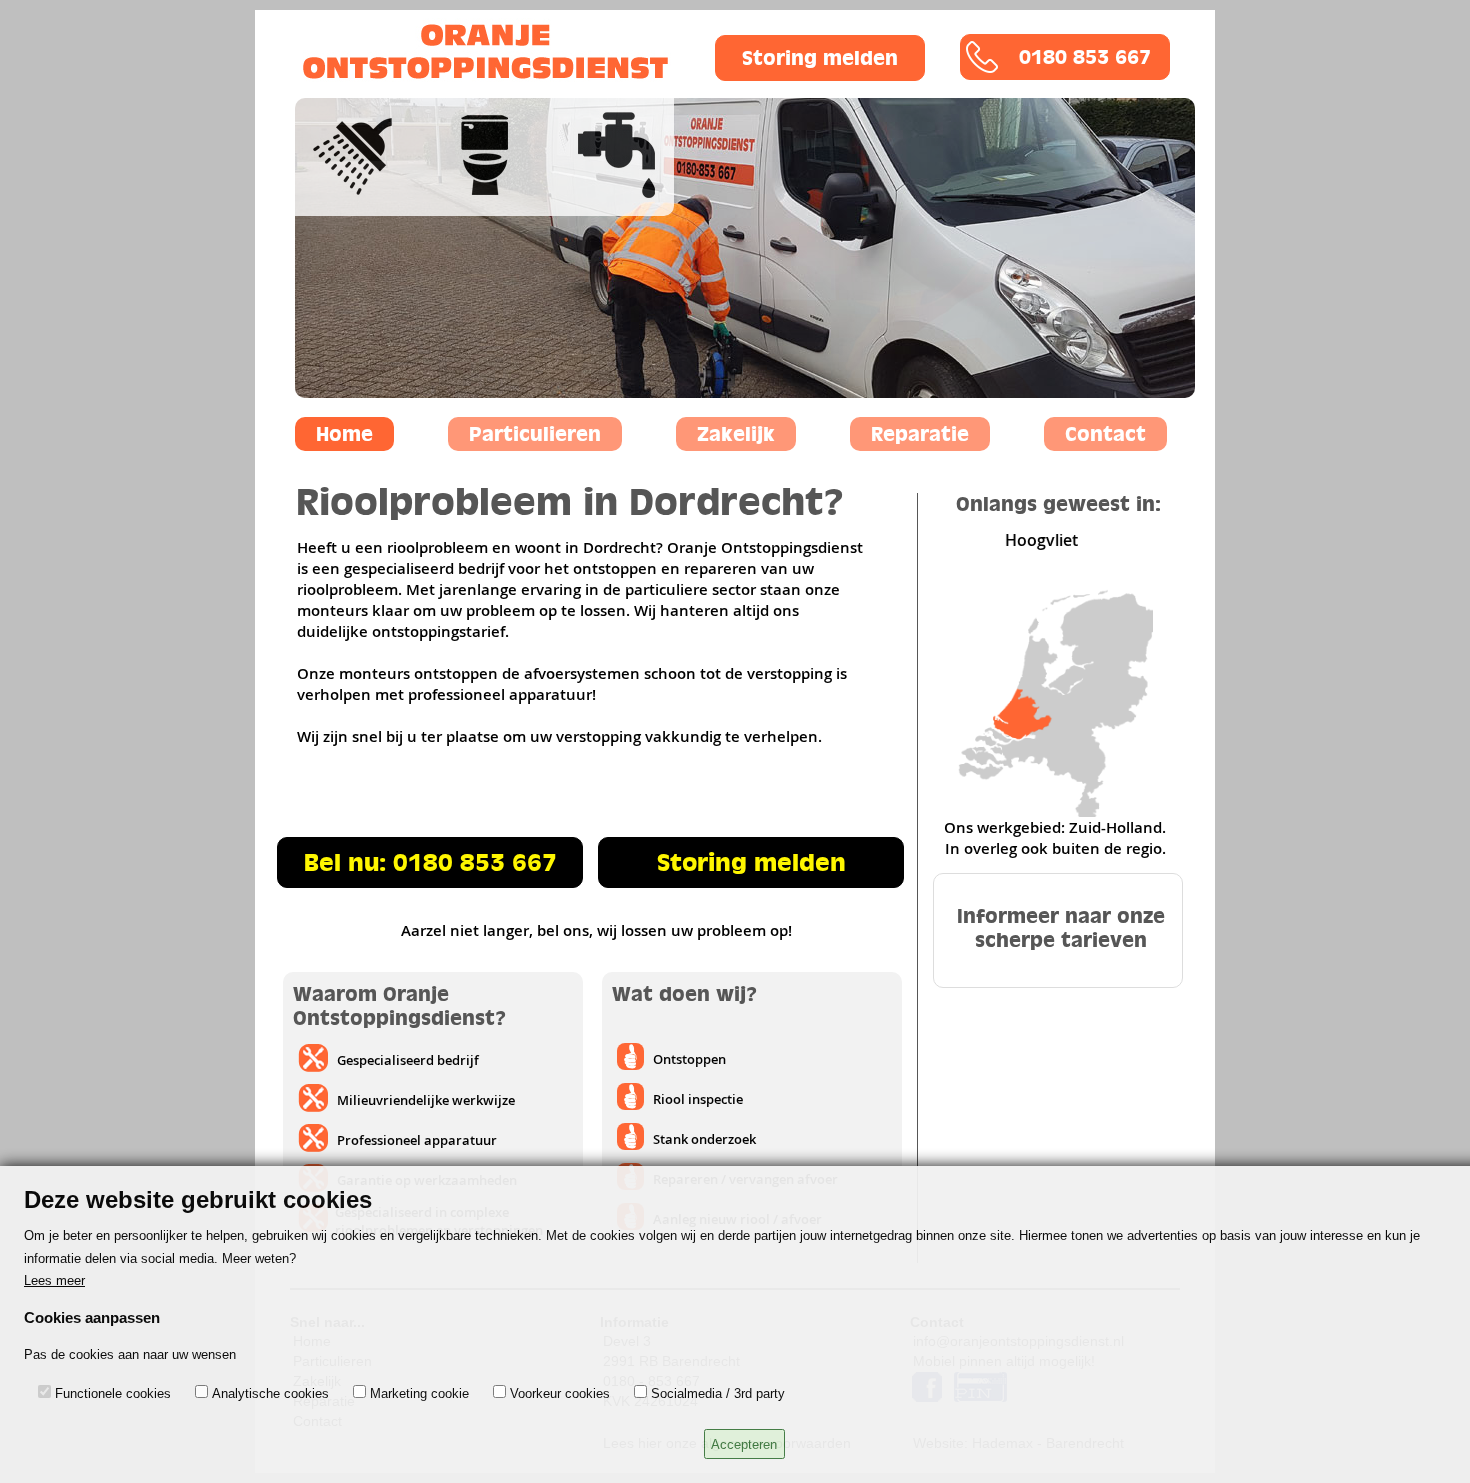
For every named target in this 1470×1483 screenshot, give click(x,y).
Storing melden (820, 58)
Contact (1105, 434)
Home (344, 434)
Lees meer (54, 1280)
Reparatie (920, 434)
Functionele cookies (113, 1393)
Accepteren (744, 1444)
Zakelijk (736, 434)
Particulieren (535, 434)
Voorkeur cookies (560, 1393)
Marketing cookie (419, 1393)
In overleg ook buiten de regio (1053, 848)
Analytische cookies (270, 1393)
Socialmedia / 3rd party (718, 1393)
